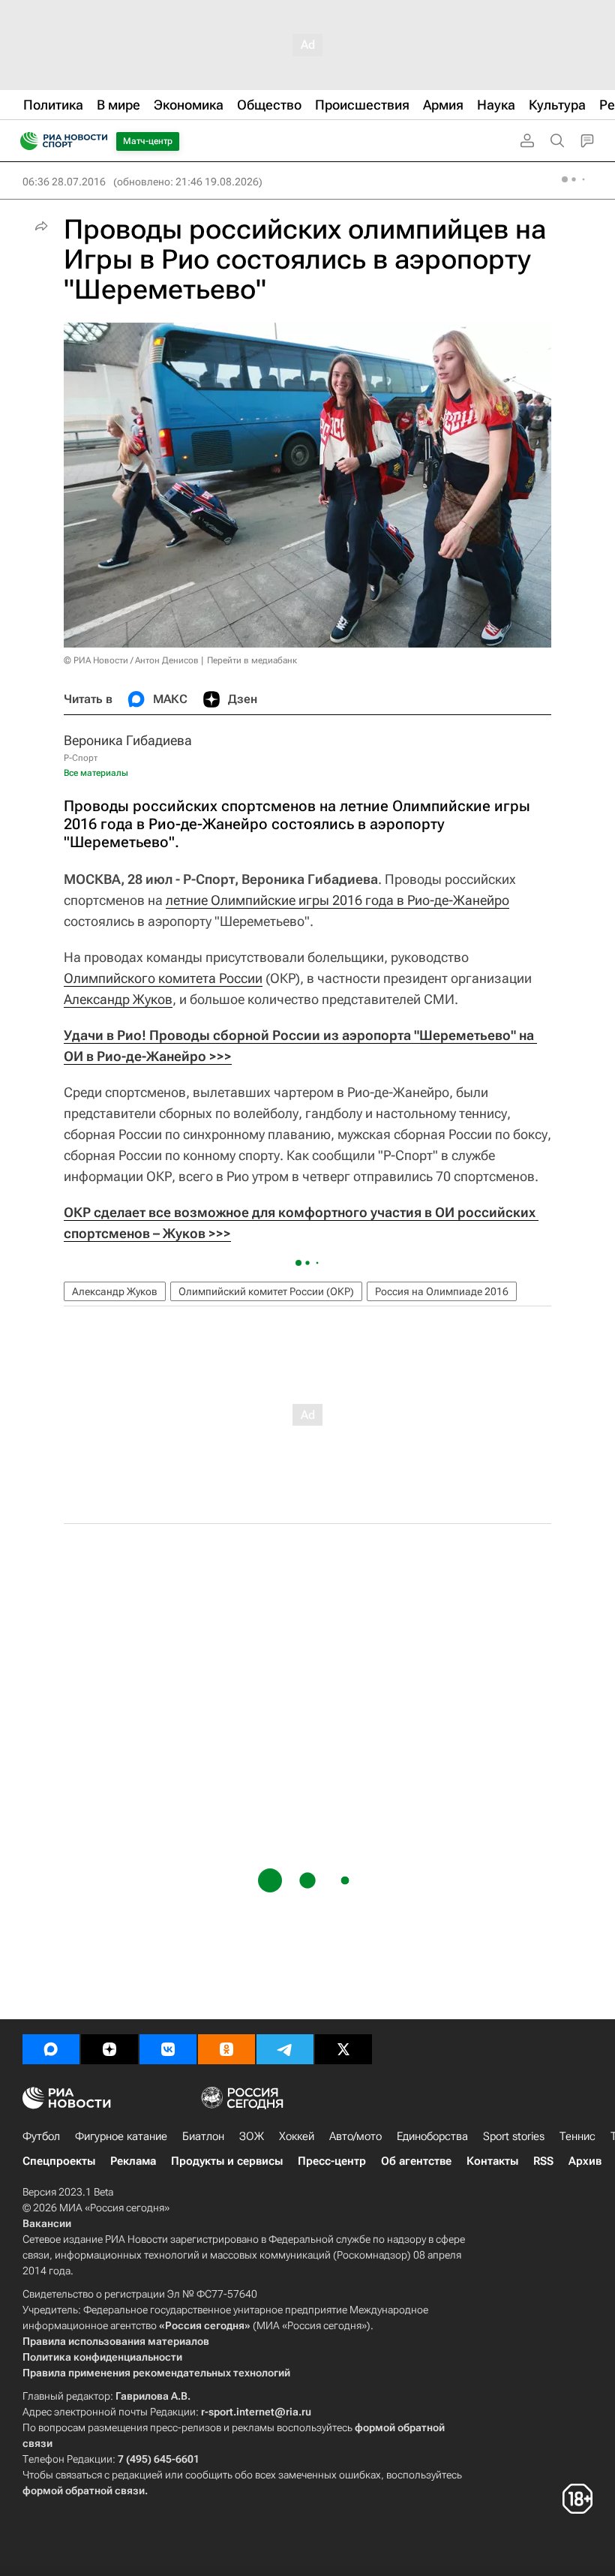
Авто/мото (355, 2136)
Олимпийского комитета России (163, 978)
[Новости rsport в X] (343, 2049)
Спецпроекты (59, 2161)
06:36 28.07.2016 (64, 182)
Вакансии (47, 2223)
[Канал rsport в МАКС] (51, 2049)
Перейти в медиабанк (252, 660)
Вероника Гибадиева (128, 740)
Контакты (492, 2161)
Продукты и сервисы (227, 2161)
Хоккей (297, 2136)
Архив (585, 2161)
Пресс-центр (332, 2161)
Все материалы (96, 773)
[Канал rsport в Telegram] (285, 2049)
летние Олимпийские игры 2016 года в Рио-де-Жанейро (337, 900)
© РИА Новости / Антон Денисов (131, 660)
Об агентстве (416, 2161)
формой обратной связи (84, 2490)
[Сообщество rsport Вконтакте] (168, 2049)
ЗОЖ (252, 2136)
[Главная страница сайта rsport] (97, 141)
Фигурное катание (121, 2136)
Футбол (41, 2136)
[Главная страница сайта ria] (24, 141)
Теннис (577, 2136)
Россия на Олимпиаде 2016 (442, 1291)
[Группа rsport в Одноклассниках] (226, 2049)
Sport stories (514, 2136)
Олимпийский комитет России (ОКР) (266, 1291)
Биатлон (203, 2136)
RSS (543, 2161)
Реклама (133, 2161)
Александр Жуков (118, 999)
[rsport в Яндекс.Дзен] (109, 2049)
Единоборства (432, 2136)
